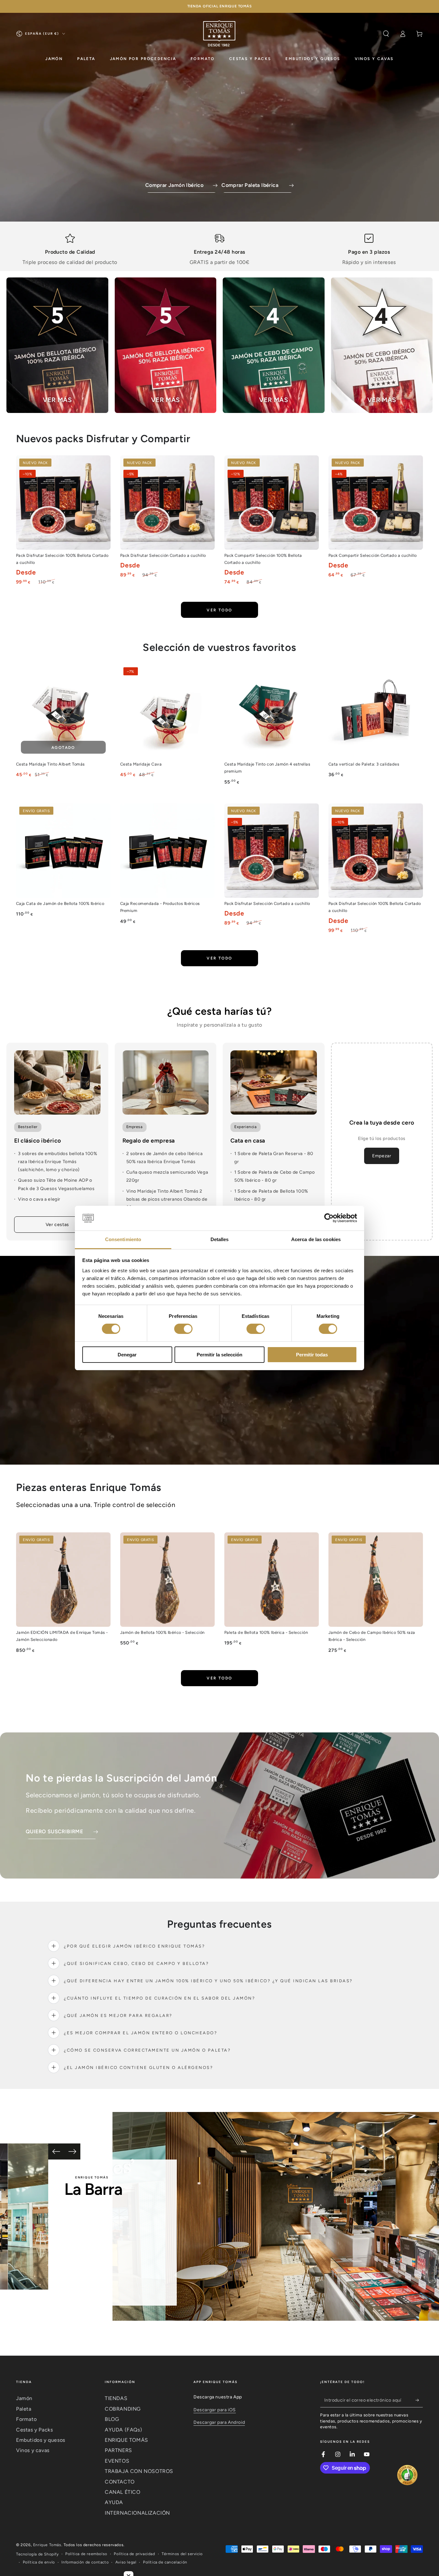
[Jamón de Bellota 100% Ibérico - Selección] (167, 1580)
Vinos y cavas (33, 2450)
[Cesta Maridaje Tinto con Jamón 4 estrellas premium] (272, 711)
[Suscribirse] (419, 2400)
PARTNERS (118, 2450)
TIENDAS (116, 2398)
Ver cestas (57, 1225)
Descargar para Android (219, 2422)
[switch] (183, 1329)
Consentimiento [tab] (123, 1239)
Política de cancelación (165, 2562)
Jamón (24, 2398)
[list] (219, 250)
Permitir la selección (219, 1355)
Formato (26, 2419)
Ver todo (219, 610)
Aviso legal (126, 2562)
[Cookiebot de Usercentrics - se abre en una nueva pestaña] (329, 1218)
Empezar (382, 1156)
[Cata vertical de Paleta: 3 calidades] (376, 711)
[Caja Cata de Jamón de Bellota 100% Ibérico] (63, 851)
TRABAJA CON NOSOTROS (139, 2471)
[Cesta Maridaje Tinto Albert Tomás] (63, 711)
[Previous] (56, 2151)
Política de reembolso (86, 2554)
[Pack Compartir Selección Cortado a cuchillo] (376, 503)
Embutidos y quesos (41, 2440)
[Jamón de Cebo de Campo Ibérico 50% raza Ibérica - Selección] (376, 1580)
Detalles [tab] (220, 1239)
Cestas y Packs (34, 2430)
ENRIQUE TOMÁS (126, 2440)
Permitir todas (312, 1355)
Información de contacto (85, 2562)
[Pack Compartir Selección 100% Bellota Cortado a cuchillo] (272, 503)
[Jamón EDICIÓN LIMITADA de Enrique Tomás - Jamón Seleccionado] (63, 1580)
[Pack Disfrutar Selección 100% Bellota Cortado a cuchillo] (63, 503)
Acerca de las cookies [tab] (316, 1239)
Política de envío (39, 2562)
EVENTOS (117, 2461)
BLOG (112, 2419)
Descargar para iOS (215, 2410)
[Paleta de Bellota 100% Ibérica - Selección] (272, 1580)
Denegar (127, 1355)
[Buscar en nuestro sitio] (386, 34)
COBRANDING (123, 2409)
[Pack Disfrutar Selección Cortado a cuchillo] (167, 503)
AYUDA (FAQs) (123, 2430)
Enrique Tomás (47, 2545)
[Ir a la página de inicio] (219, 34)
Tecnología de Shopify (37, 2554)
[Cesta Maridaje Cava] (167, 711)
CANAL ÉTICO (123, 2492)
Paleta (24, 2409)
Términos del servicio (182, 2554)
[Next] (72, 2151)
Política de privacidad (134, 2554)
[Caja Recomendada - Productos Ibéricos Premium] (167, 851)
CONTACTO (120, 2482)
